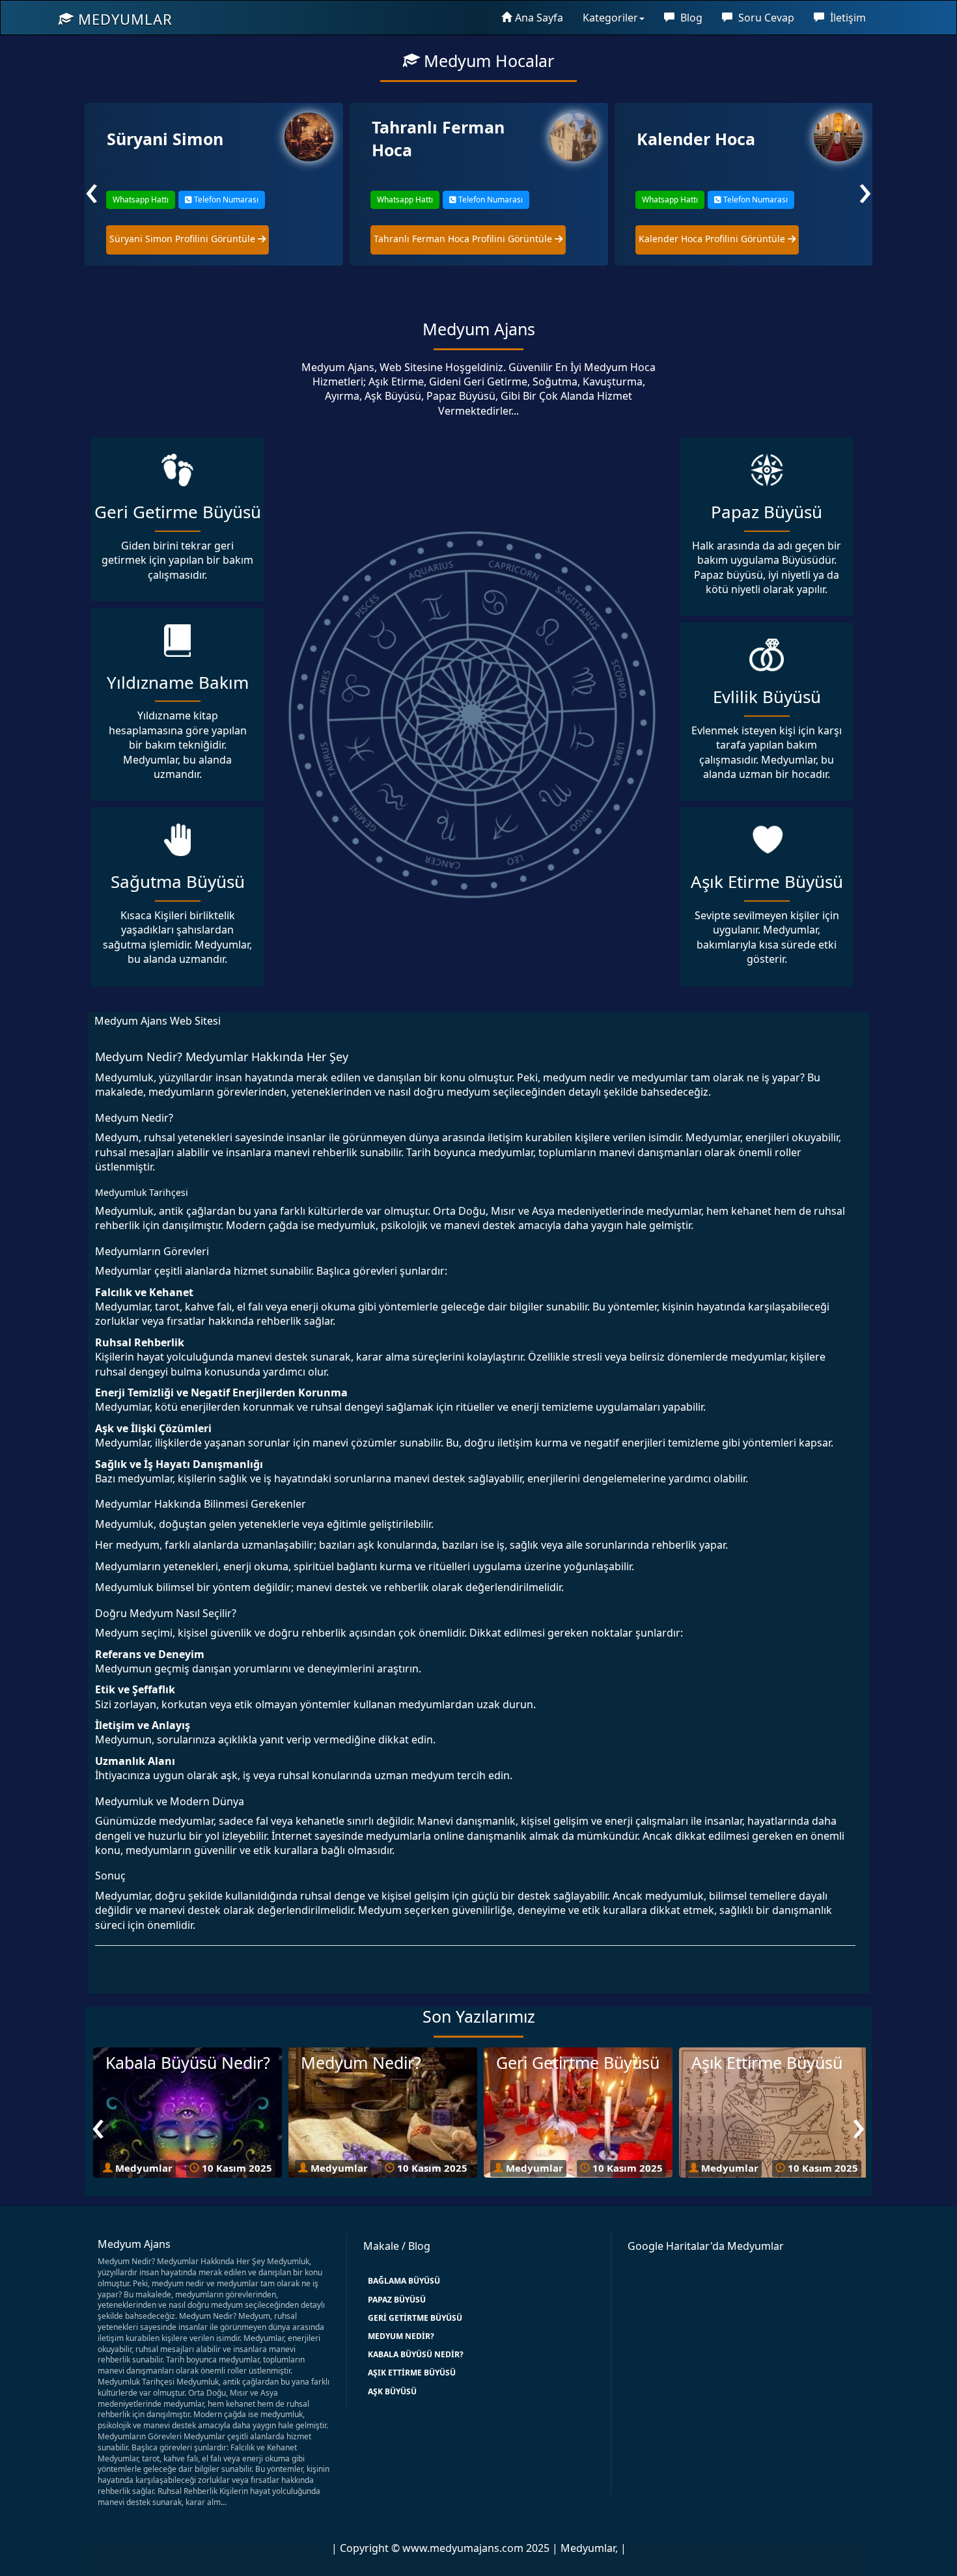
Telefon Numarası (225, 200)
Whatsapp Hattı (140, 200)
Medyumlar (123, 19)
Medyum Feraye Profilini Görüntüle (716, 239)
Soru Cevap (765, 18)
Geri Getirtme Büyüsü (415, 2318)
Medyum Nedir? (401, 2336)
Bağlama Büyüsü (404, 2281)
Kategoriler (610, 18)
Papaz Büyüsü (397, 2300)
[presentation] (92, 188)
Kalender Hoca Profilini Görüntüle (448, 239)
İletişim (847, 18)
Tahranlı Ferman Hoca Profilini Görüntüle (199, 239)
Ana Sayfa (539, 18)
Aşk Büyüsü (392, 2391)
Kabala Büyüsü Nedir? (416, 2354)
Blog (690, 18)
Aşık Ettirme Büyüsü (412, 2373)
